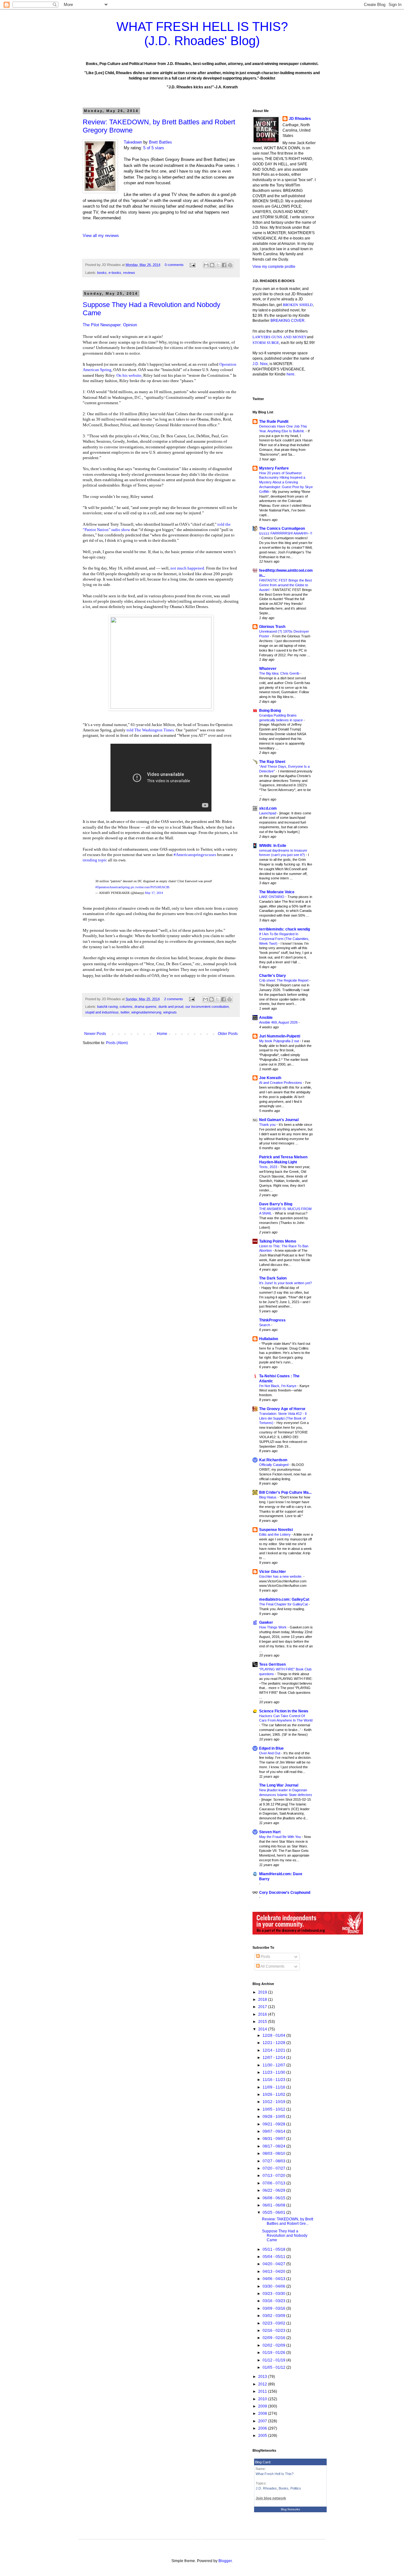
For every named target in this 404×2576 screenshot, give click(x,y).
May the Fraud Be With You (280, 1837)
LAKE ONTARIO (272, 897)
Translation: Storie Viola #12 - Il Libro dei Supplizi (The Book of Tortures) (283, 1418)
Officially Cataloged (274, 1465)
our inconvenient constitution (207, 1007)
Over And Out (270, 1753)
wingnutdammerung (146, 1012)
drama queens (146, 1007)
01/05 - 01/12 (274, 2367)
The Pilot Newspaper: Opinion (110, 325)
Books (284, 2488)
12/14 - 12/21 (274, 2050)
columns (126, 1007)
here (291, 374)
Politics (296, 2488)
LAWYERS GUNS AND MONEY (280, 337)
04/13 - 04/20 (274, 2272)
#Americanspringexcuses (195, 855)
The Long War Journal (279, 1785)
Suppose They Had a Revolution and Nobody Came (285, 2236)
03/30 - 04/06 (274, 2286)
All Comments (272, 1966)
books (102, 273)
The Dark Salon (273, 1278)
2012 (263, 2384)
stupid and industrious (102, 1012)
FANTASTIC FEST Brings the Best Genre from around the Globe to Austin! (285, 585)
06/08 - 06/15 (274, 2198)
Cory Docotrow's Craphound (285, 1893)
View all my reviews (101, 236)
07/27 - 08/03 (274, 2161)
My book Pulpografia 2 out (279, 1041)
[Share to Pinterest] (230, 265)
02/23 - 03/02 (274, 2323)
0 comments (174, 265)
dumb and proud (171, 1007)
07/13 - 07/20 (274, 2176)
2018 (263, 2000)
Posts (265, 1957)
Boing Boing (270, 711)
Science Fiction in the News (284, 1711)
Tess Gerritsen (272, 1664)
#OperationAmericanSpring (113, 887)
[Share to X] (218, 265)
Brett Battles (160, 142)
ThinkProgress (272, 1320)
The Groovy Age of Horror (282, 1409)
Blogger (225, 2561)
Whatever (268, 669)
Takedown (133, 142)
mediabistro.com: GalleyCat (284, 1599)
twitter (125, 1012)
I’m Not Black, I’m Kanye (278, 1386)
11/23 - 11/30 (274, 2072)
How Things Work (273, 1627)
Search (265, 1325)
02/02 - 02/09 (274, 2345)
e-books (115, 273)
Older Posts (228, 1034)
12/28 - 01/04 (274, 2035)
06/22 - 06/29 (274, 2190)
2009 (263, 2406)
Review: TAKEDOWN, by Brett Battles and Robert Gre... (288, 2221)
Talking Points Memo (278, 1241)
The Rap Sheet (272, 762)
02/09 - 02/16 (274, 2338)
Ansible (266, 1018)
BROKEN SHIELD (298, 304)
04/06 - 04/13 (274, 2279)
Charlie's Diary (273, 976)
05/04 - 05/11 (274, 2257)
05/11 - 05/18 (274, 2249)
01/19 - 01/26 (274, 2353)
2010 (263, 2399)
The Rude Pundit (274, 422)
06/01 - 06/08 (274, 2205)
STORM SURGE (266, 342)
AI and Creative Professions (281, 1083)
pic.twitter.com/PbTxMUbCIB (150, 887)
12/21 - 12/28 (274, 2043)
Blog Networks (291, 2509)
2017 (263, 2007)
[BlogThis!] (212, 265)
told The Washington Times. (151, 730)
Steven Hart (270, 1832)
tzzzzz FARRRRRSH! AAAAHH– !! (286, 533)
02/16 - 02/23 (274, 2331)
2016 (263, 2014)
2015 (263, 2022)
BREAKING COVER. (288, 321)
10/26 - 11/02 (274, 2094)
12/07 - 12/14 (274, 2058)
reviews (129, 273)
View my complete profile (274, 267)
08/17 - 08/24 (274, 2146)
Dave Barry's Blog (276, 1204)
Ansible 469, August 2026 (279, 1022)
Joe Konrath (270, 1078)
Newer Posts (95, 1034)
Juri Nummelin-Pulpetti (280, 1036)
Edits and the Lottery (275, 1534)
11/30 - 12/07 (274, 2065)
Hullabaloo (269, 1339)
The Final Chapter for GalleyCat (284, 1604)
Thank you (268, 1125)
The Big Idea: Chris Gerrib (280, 673)
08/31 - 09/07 (274, 2139)
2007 (263, 2421)
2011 (263, 2391)
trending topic (95, 860)
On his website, (129, 375)
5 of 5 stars (154, 148)
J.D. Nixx (260, 364)
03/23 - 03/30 (274, 2294)
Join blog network (271, 2498)
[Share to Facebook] (224, 265)
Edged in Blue (271, 1748)
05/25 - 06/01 (274, 2213)
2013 (263, 2377)
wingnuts (170, 1012)
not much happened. (188, 568)
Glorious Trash (272, 627)
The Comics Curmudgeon (282, 529)
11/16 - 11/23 (274, 2080)
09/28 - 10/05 (274, 2117)
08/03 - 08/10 (274, 2154)
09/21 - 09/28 (274, 2124)
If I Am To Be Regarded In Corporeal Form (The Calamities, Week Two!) (284, 939)
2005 (263, 2436)
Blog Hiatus (268, 1497)
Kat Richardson (273, 1460)
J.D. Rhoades (266, 2488)
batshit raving (107, 1007)
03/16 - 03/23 (274, 2301)
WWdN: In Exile (273, 846)
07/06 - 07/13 (274, 2183)
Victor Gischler (273, 1572)
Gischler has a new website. (281, 1576)
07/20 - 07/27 (274, 2168)
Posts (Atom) (117, 1043)
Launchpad (268, 813)
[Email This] (206, 265)
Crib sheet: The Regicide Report (284, 980)
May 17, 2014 (154, 893)
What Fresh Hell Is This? (275, 2474)
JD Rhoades (300, 119)
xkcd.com (268, 808)
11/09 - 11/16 (274, 2087)
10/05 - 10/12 (274, 2109)
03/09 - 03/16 (274, 2308)
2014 (263, 2029)
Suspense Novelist (276, 1530)
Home (162, 1034)
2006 (263, 2428)
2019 (263, 1992)
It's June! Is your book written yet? (285, 1283)
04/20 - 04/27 (274, 2264)
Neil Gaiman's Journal (279, 1120)
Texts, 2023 (269, 1167)
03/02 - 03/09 (274, 2316)
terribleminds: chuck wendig (285, 929)
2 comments (174, 999)
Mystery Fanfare (274, 468)
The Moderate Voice (277, 892)
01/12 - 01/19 (274, 2360)
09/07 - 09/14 (274, 2131)
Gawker (266, 1622)
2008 (263, 2414)
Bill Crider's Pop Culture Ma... (285, 1492)
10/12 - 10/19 (274, 2102)
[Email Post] (192, 265)
